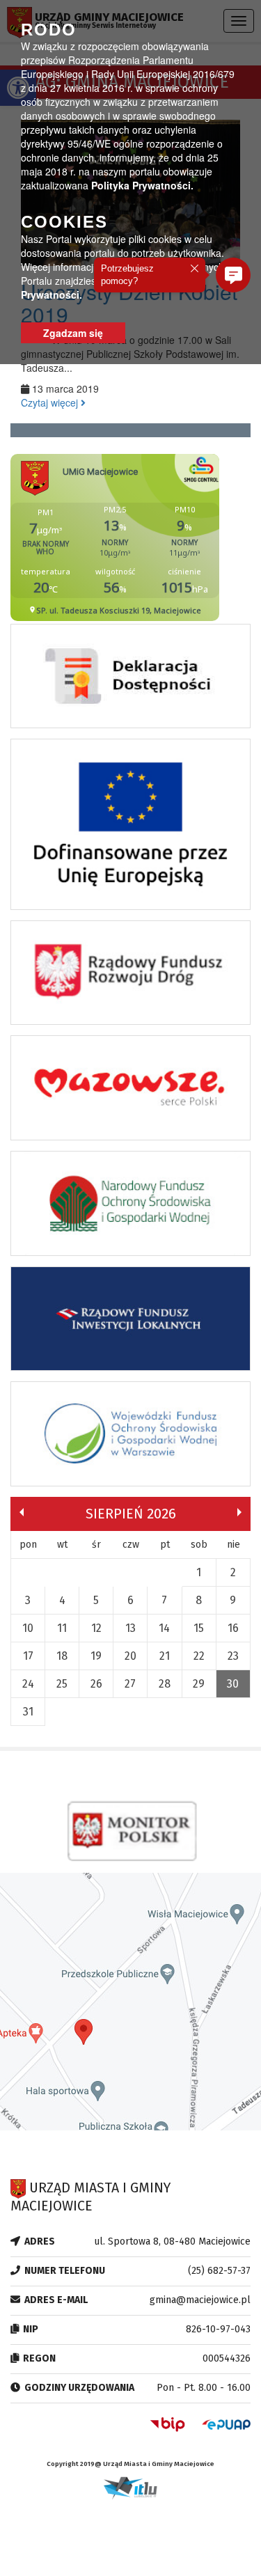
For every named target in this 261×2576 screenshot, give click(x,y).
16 (233, 1628)
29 (199, 1684)
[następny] (239, 1512)
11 (62, 1628)
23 (233, 1656)
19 (96, 1656)
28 (165, 1684)
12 (96, 1628)
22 (199, 1656)
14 (164, 1628)
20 (130, 1656)
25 (62, 1684)
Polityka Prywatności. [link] (142, 185)
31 (28, 1712)
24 (28, 1684)
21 (165, 1656)
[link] (130, 680)
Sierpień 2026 (131, 1514)
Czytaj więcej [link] (51, 402)
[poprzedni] (22, 1512)
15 (199, 1628)
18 (62, 1656)
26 (96, 1684)
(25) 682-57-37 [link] (219, 2271)
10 (28, 1628)
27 (130, 1684)
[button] (233, 275)
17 (28, 1656)
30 (233, 1684)
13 (130, 1628)
